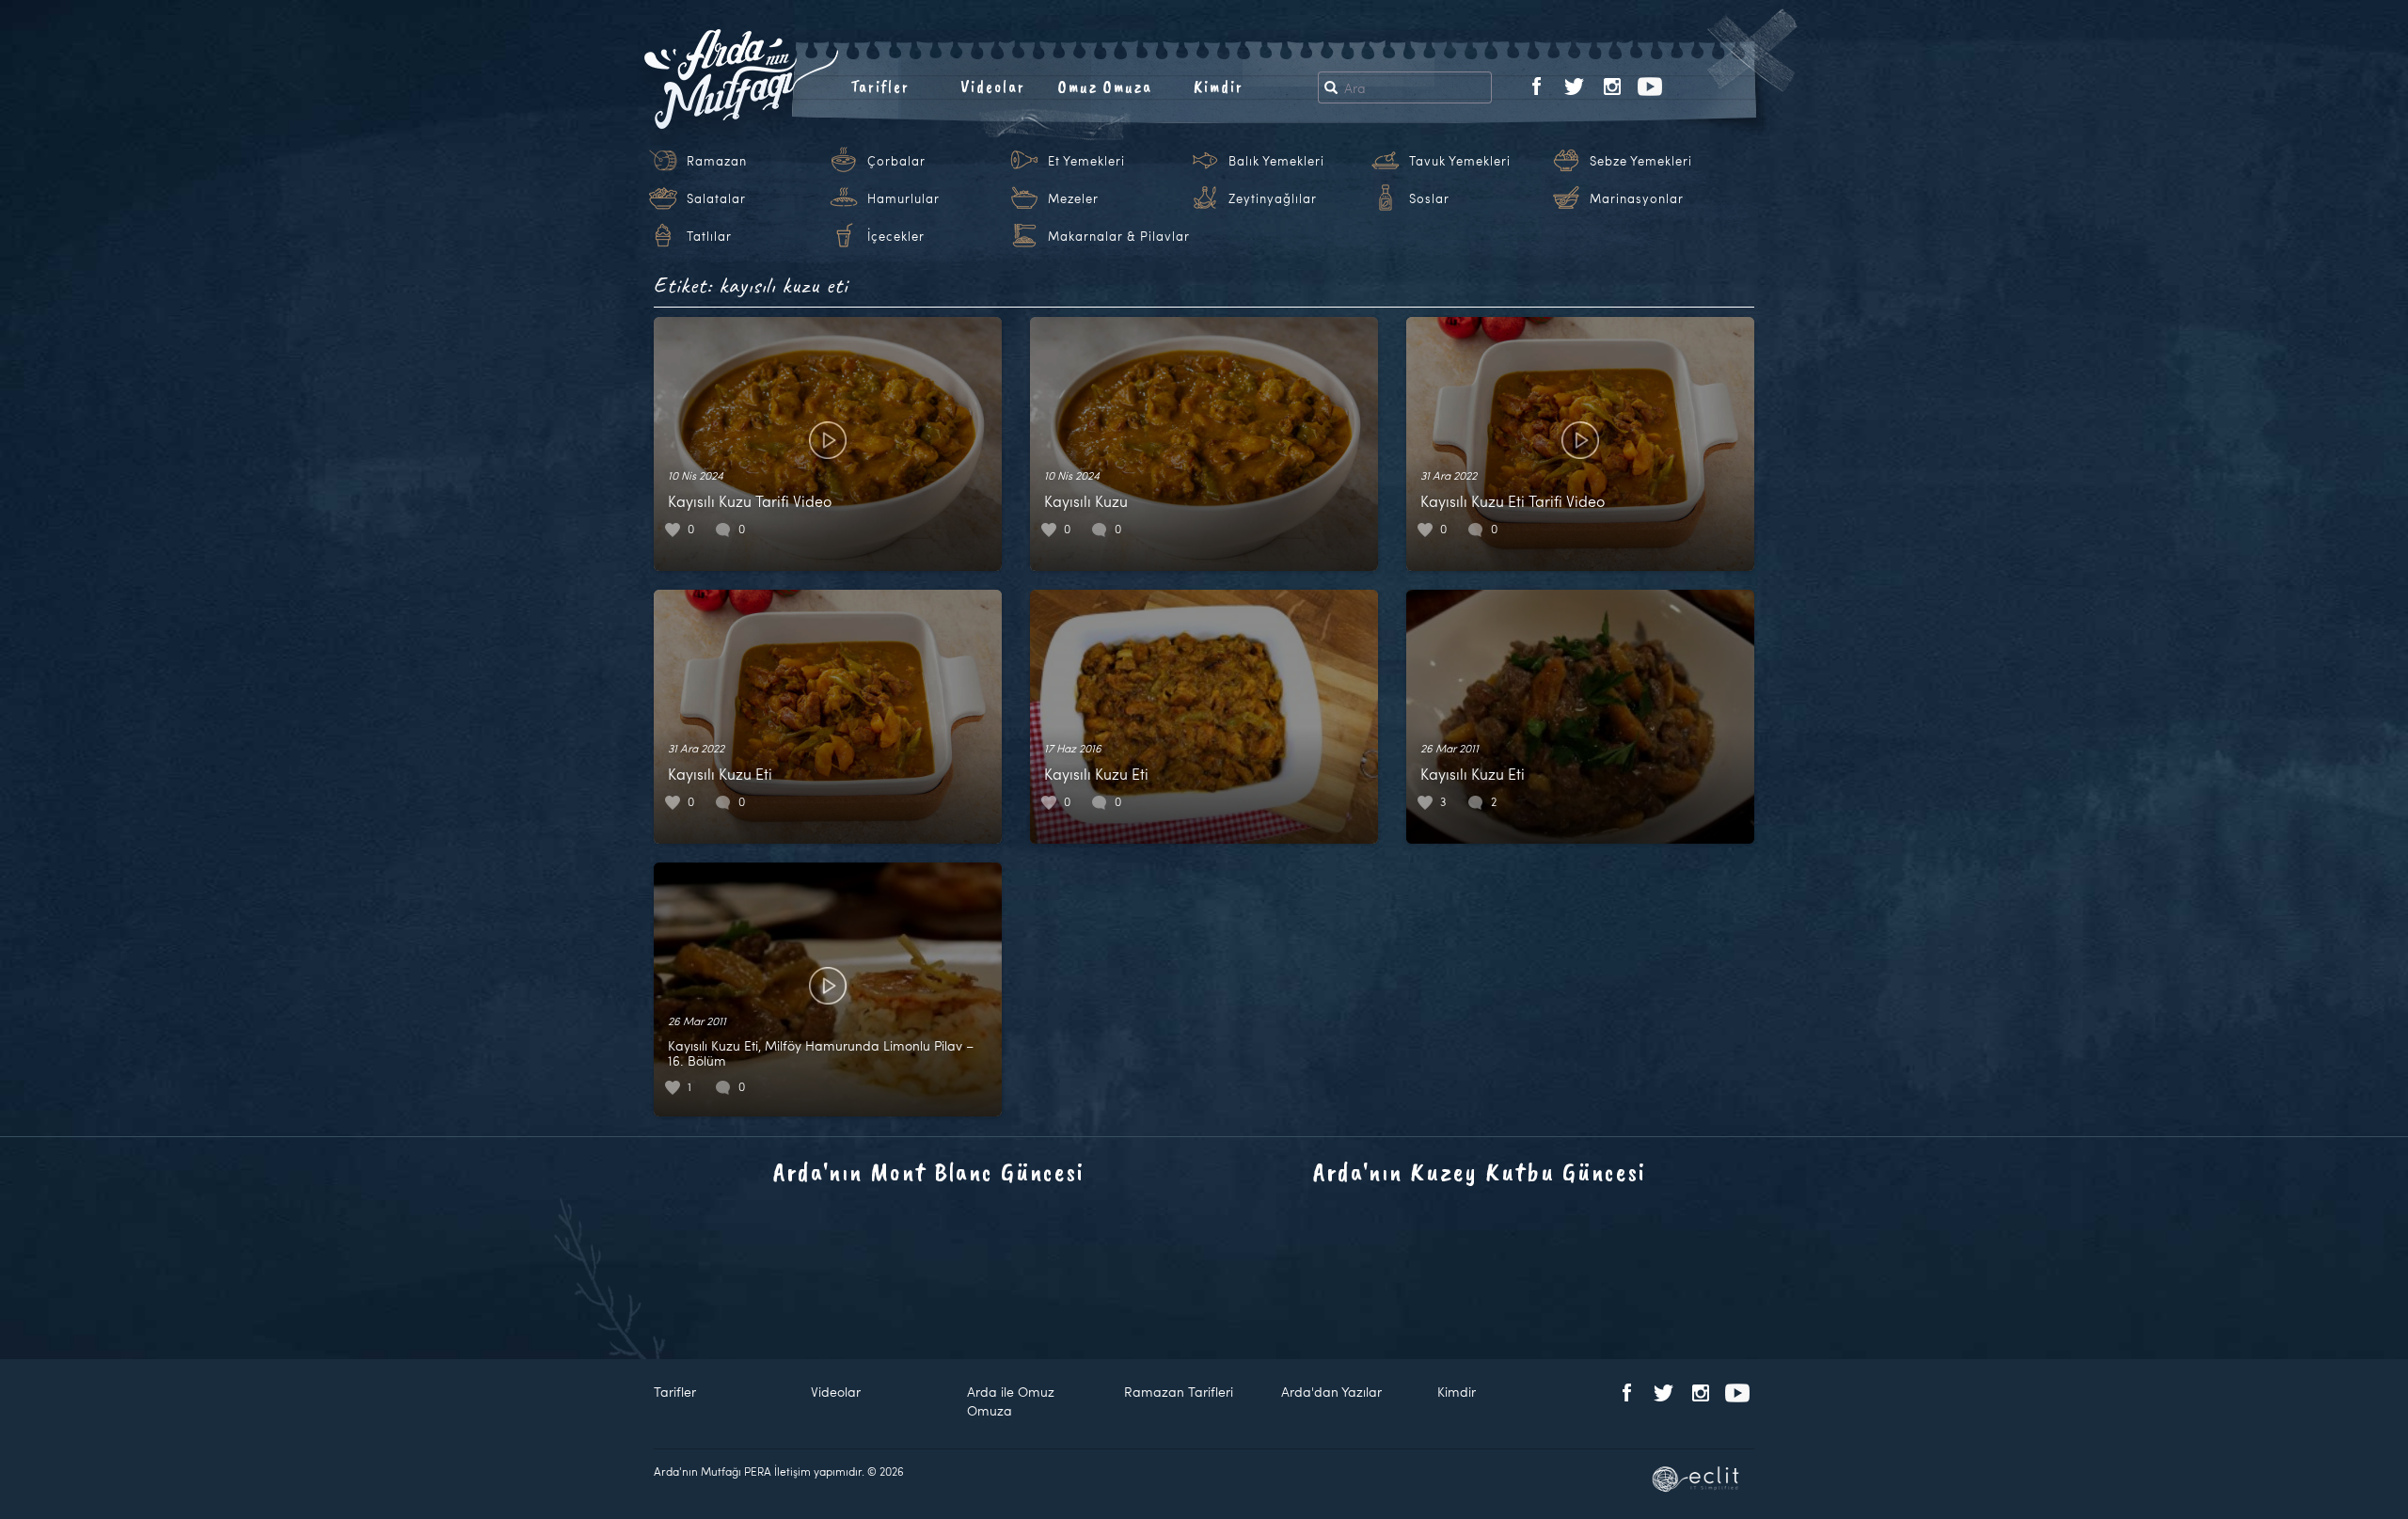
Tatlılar (709, 236)
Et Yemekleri (1086, 161)
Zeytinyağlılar (1273, 198)
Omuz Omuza (1105, 87)
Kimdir (1219, 87)
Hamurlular (903, 198)
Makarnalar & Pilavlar (1119, 236)
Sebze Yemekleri (1641, 161)
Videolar (993, 87)
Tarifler (880, 87)
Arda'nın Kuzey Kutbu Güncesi (1480, 1171)
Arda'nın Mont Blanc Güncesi (929, 1171)
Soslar (1429, 198)
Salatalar (716, 198)
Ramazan (717, 161)
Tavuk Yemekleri (1460, 161)
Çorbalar (896, 161)
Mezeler (1073, 198)
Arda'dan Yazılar (1331, 1392)
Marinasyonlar (1637, 198)
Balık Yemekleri (1276, 161)
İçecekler (896, 236)
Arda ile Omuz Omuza (1011, 1401)
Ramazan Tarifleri (1179, 1392)
